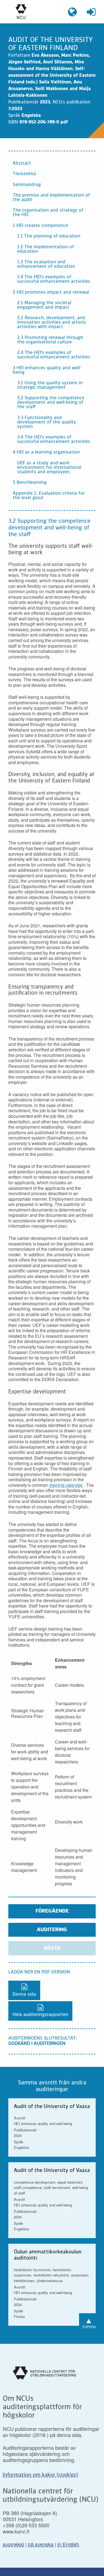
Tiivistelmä (24, 174)
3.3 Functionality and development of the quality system (47, 422)
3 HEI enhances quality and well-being (47, 370)
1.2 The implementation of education (46, 249)
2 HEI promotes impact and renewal (51, 293)
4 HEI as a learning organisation (46, 452)
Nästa (52, 1948)
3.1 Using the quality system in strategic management (50, 385)
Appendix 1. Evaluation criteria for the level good (49, 496)
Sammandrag (27, 185)
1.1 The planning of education (49, 236)
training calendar (66, 1485)
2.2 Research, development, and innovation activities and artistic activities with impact (52, 323)
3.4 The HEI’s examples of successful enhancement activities (54, 440)
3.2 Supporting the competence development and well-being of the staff (51, 403)
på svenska (41, 2544)
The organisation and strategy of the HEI (48, 213)
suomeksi (13, 2544)
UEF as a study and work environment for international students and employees (49, 468)
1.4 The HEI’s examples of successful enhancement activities (54, 279)
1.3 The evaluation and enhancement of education (46, 264)
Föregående (52, 1911)
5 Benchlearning (30, 483)
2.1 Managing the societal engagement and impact (44, 305)
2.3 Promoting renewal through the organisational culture (50, 340)
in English (68, 2544)
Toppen (89, 2322)
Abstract (22, 164)
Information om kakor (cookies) (40, 2475)
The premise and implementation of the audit (51, 198)
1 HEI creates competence (40, 226)
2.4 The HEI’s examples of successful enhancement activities (54, 355)
